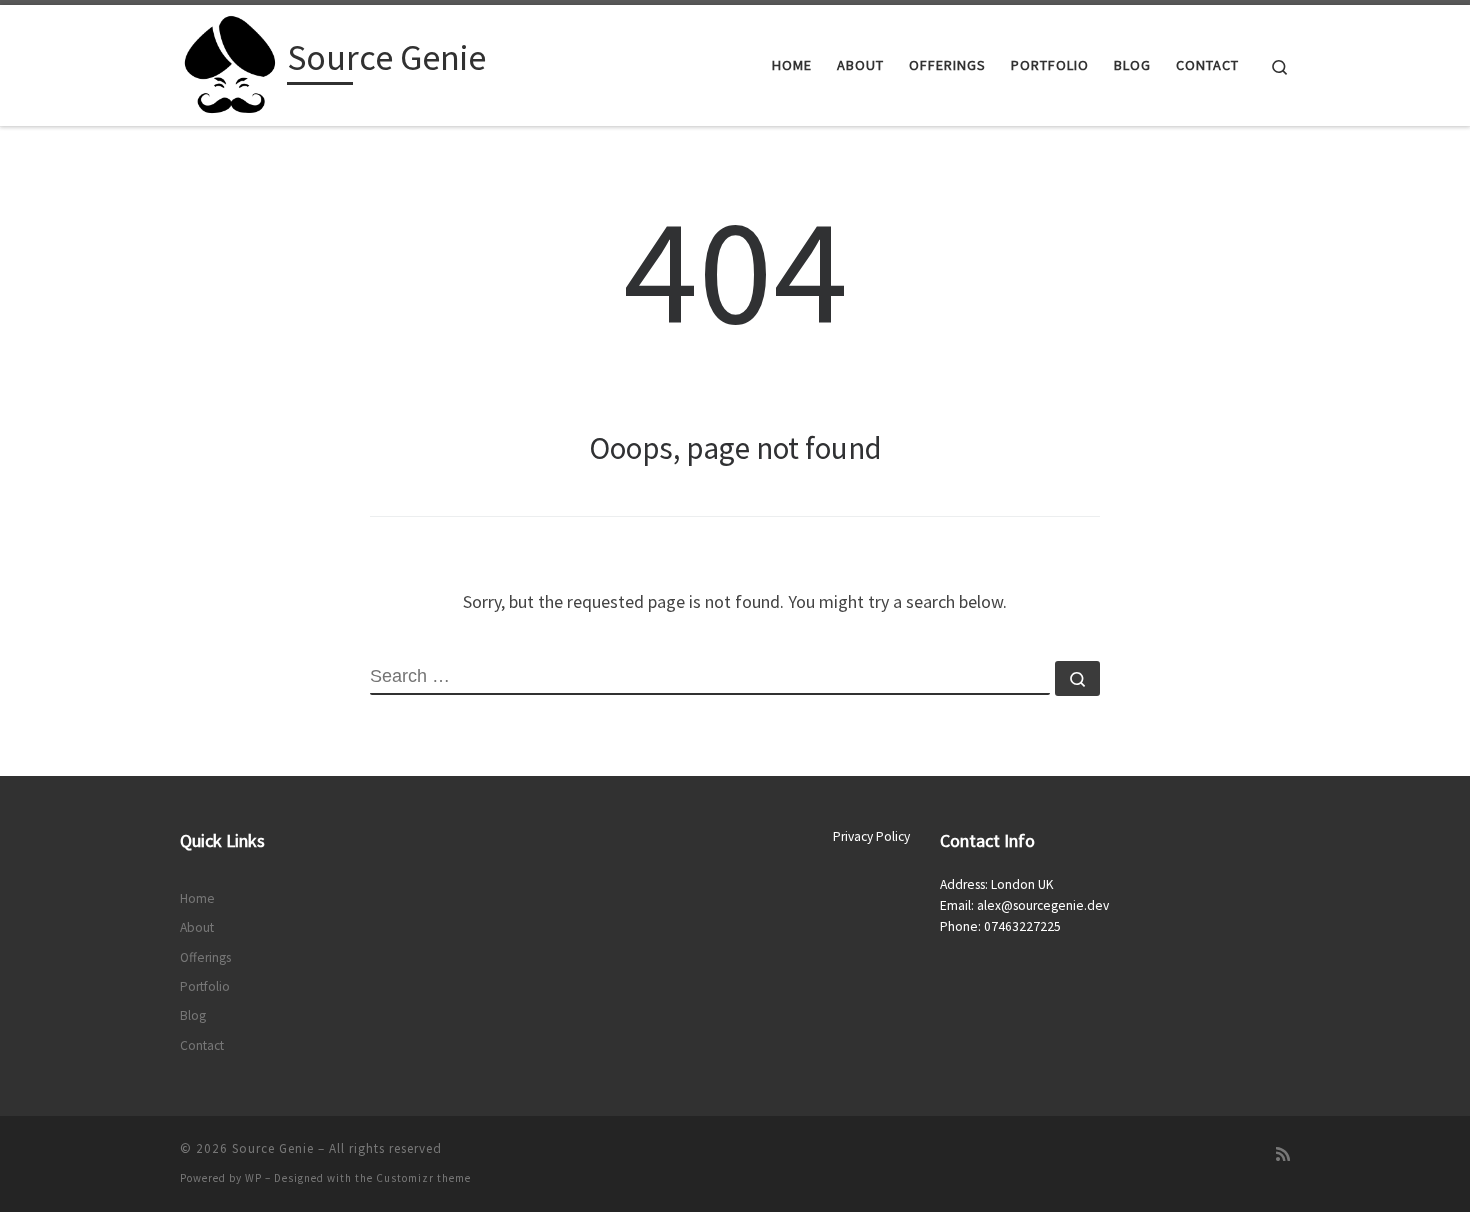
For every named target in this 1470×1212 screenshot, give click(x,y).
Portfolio (205, 986)
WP (253, 1178)
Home (197, 898)
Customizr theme (423, 1178)
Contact (202, 1045)
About (197, 927)
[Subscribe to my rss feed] (1283, 1154)
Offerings (205, 957)
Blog (193, 1015)
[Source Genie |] (230, 61)
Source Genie (273, 1148)
